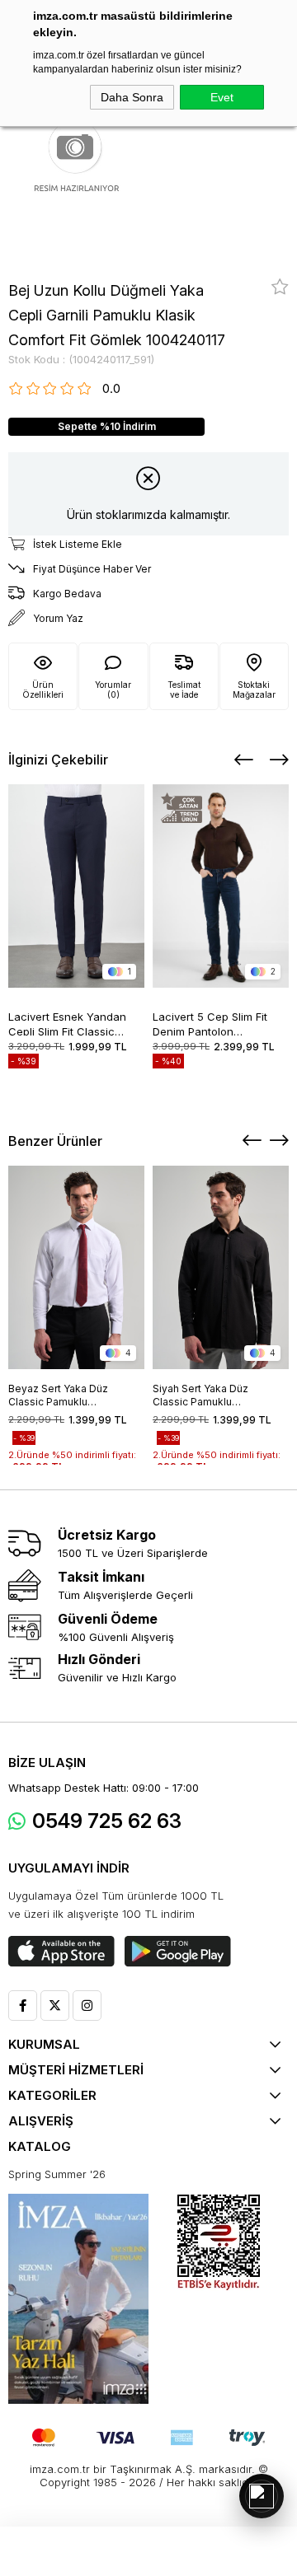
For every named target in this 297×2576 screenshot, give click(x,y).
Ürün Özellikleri (43, 690)
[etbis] (219, 2243)
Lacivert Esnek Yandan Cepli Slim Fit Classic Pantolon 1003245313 (67, 1023)
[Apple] (61, 1952)
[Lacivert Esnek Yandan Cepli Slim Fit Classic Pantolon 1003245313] (76, 886)
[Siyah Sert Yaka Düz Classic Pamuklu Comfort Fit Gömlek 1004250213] (221, 1267)
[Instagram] (87, 2006)
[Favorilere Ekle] (280, 287)
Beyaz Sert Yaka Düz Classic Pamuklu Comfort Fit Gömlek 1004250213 (58, 1396)
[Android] (178, 1952)
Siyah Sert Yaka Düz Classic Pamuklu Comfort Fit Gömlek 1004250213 (200, 1396)
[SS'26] (78, 2299)
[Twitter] (55, 2006)
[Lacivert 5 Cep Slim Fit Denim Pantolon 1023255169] (221, 886)
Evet (222, 97)
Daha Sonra (132, 97)
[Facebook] (23, 2006)
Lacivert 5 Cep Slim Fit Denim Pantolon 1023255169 (210, 1023)
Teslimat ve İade (184, 690)
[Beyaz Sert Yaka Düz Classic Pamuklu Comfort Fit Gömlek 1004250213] (76, 1267)
